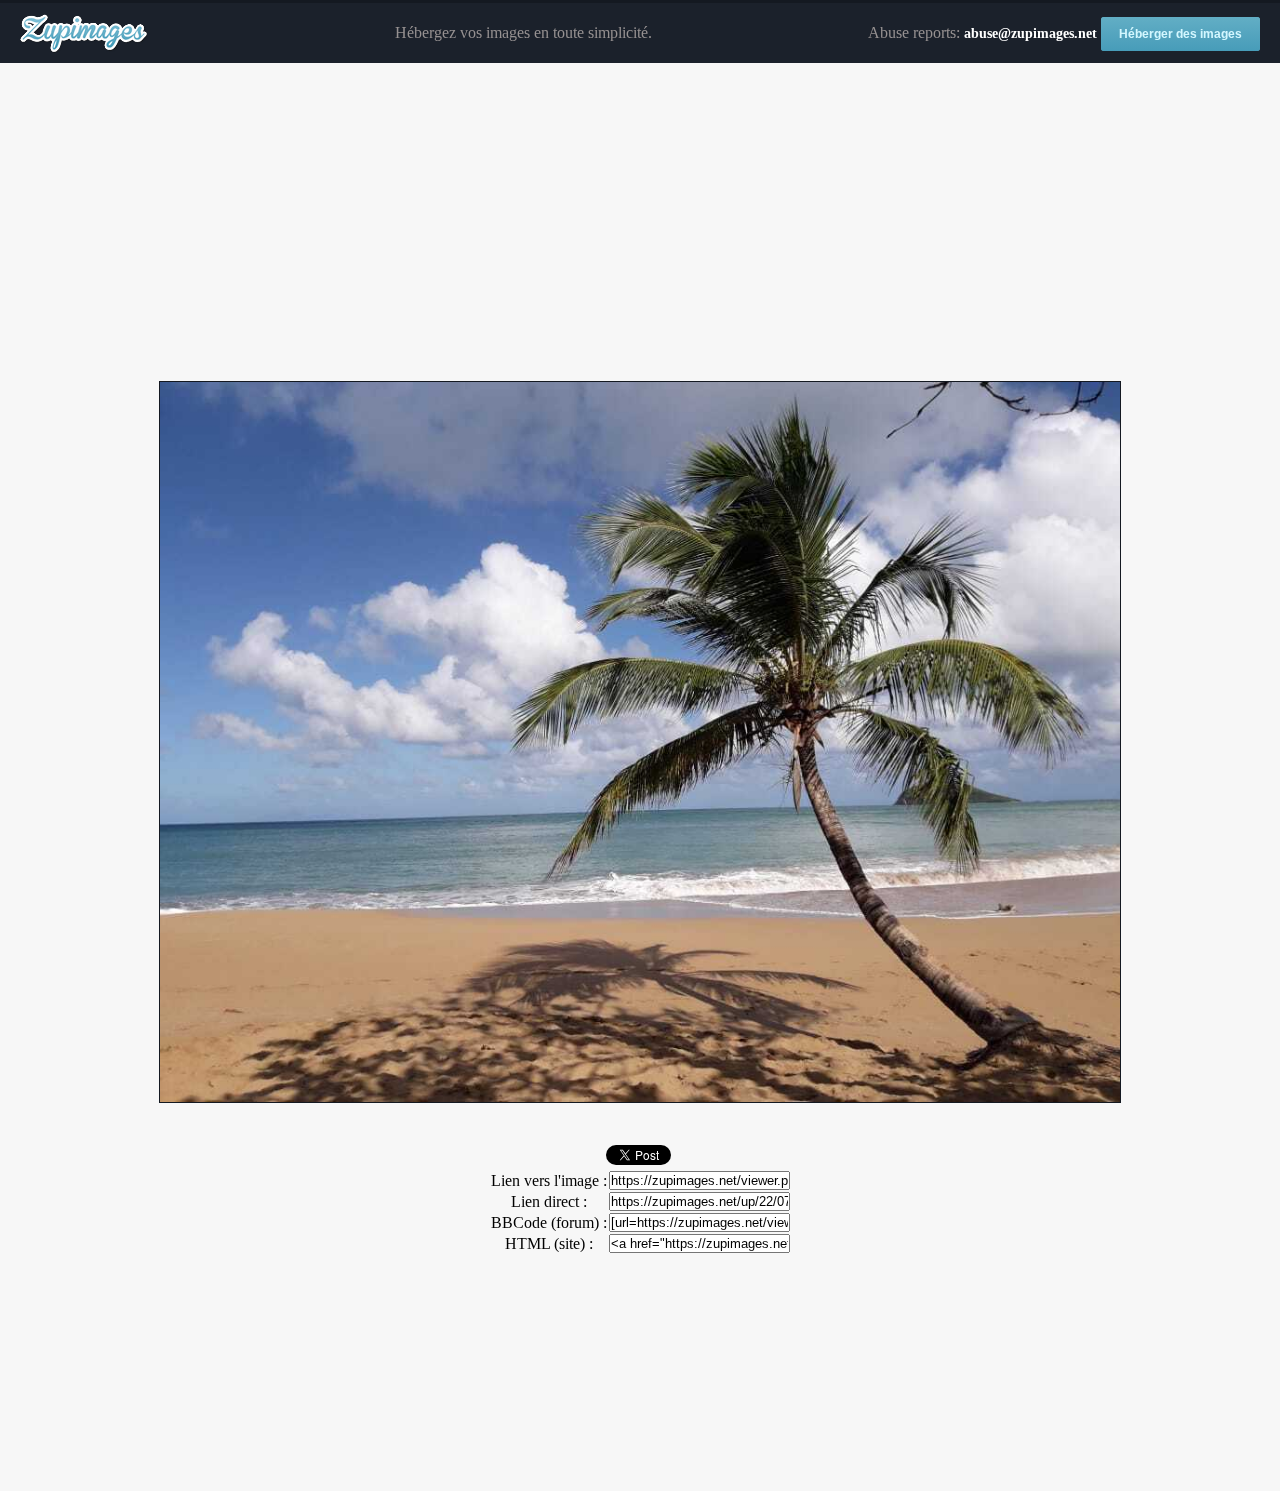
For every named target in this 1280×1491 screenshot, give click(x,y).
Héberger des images (1180, 34)
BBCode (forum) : (549, 1222)
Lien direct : (549, 1201)
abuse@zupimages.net (1030, 33)
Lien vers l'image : (549, 1180)
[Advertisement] (640, 223)
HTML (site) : (549, 1243)
